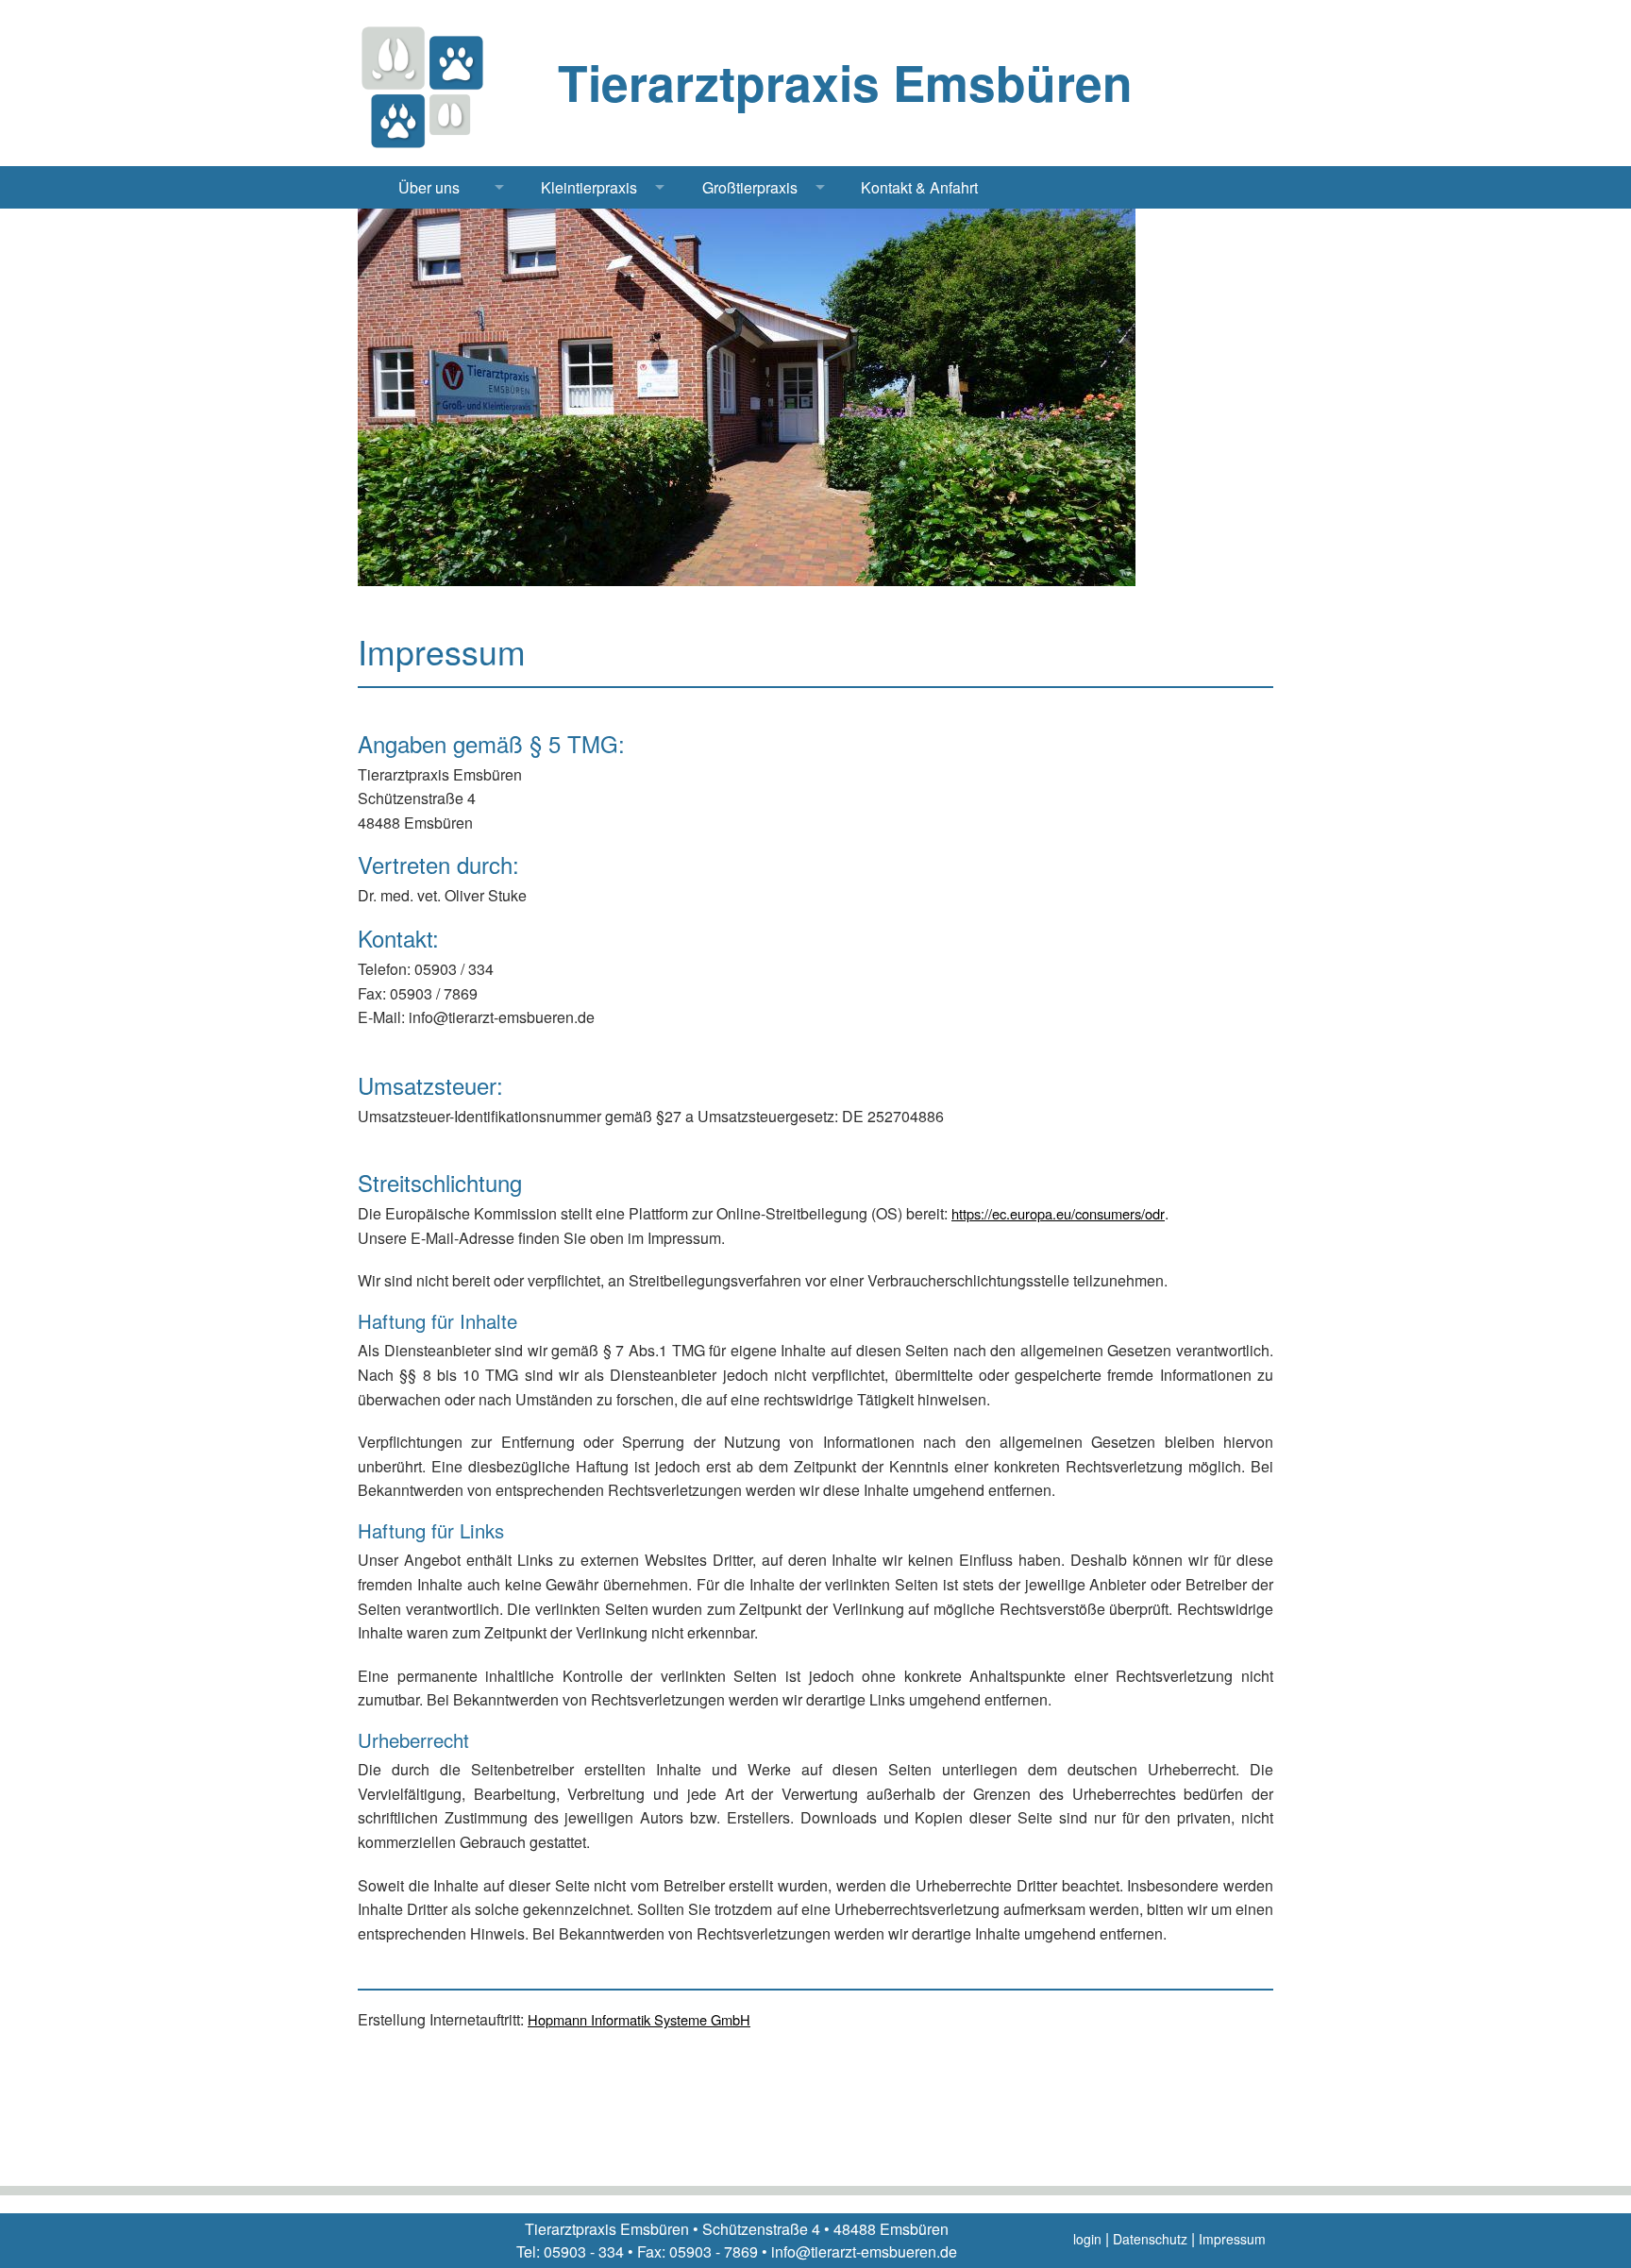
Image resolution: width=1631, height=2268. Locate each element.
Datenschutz (1150, 2239)
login (1087, 2239)
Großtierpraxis (750, 187)
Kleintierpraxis (589, 187)
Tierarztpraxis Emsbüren (845, 82)
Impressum (1232, 2239)
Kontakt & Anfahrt (919, 187)
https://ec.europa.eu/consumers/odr (1058, 1213)
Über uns (429, 187)
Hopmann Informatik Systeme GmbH (639, 2019)
